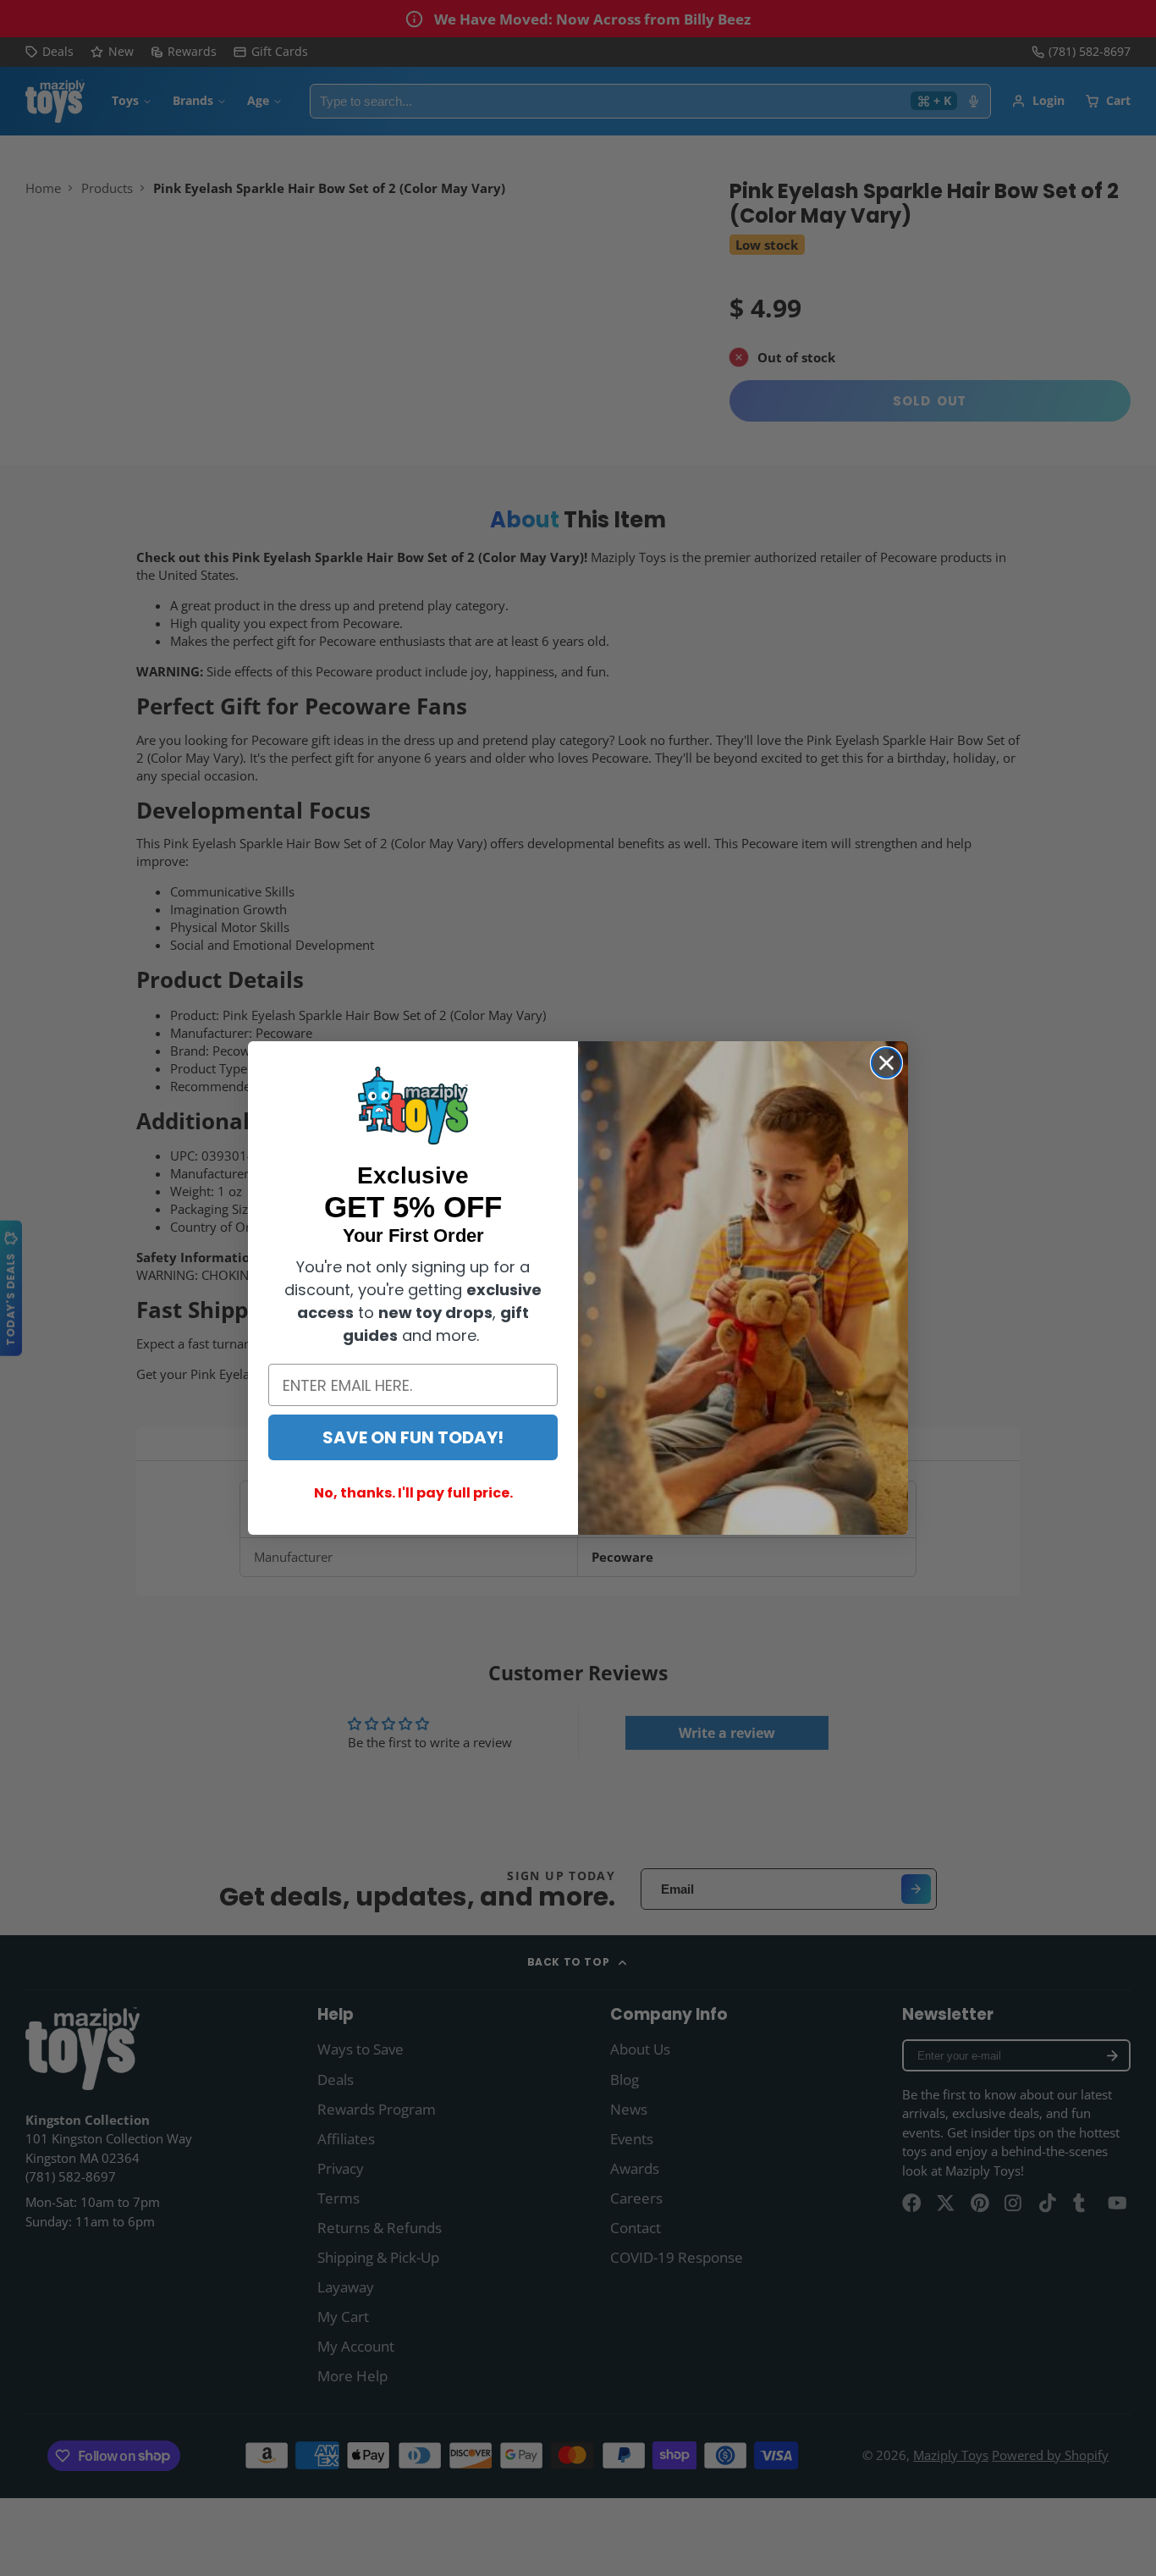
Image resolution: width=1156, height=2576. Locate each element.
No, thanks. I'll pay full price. (413, 1493)
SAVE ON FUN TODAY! (413, 1437)
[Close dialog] (886, 1063)
